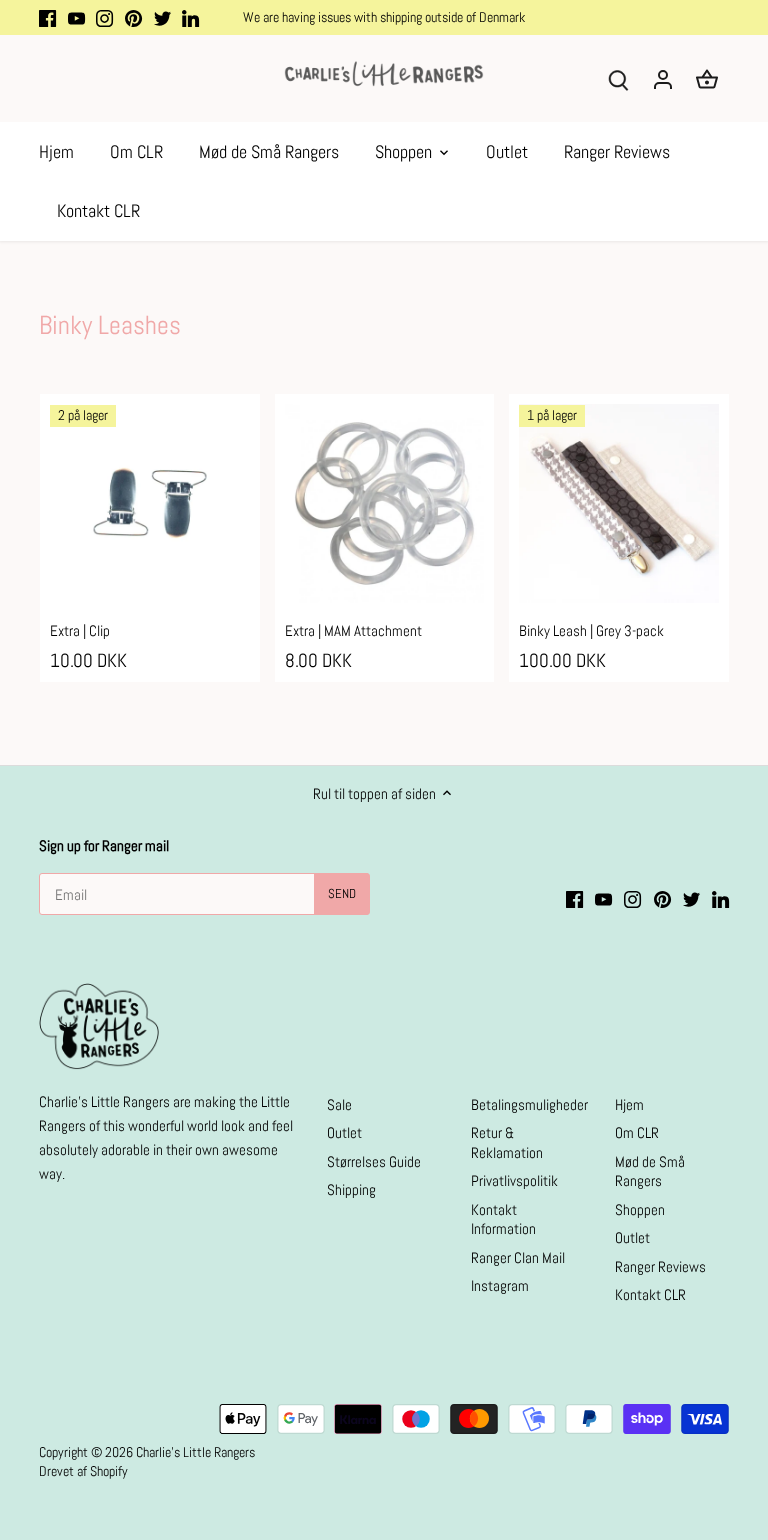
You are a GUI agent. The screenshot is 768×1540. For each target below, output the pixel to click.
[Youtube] (76, 17)
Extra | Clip (80, 630)
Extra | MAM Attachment (353, 630)
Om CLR (637, 1132)
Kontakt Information (503, 1219)
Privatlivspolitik (514, 1180)
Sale (339, 1104)
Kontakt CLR (650, 1294)
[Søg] (619, 78)
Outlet (344, 1132)
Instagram (500, 1285)
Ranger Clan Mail (518, 1257)
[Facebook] (47, 17)
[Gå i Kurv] (707, 78)
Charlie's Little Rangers (195, 1452)
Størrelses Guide (374, 1161)
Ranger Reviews (660, 1266)
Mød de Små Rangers (650, 1171)
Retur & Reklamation (507, 1142)
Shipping (351, 1189)
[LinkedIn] (190, 17)
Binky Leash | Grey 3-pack (591, 630)
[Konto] (663, 78)
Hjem (629, 1104)
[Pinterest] (133, 17)
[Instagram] (104, 17)
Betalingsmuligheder (529, 1104)
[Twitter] (162, 17)
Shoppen (640, 1209)
